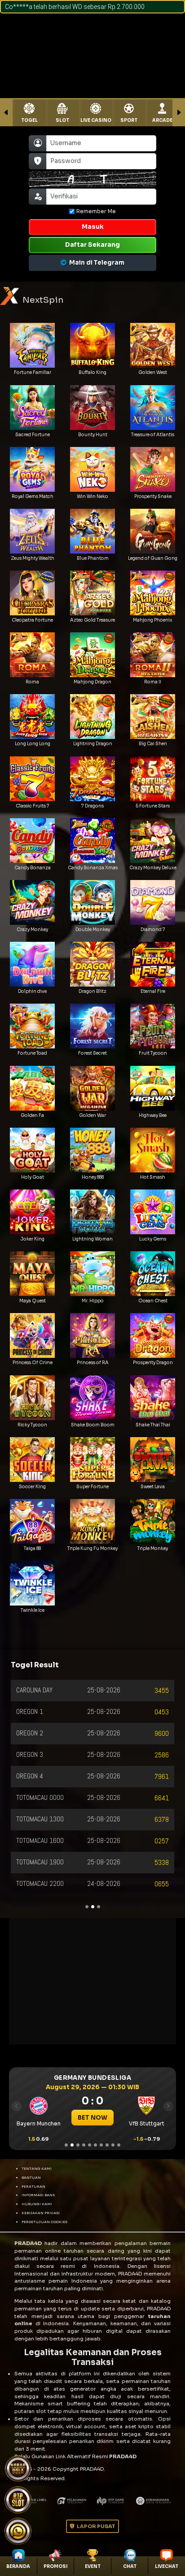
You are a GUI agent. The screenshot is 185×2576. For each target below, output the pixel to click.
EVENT (93, 2566)
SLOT (62, 120)
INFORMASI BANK (38, 2195)
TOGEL (29, 120)
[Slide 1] (66, 2145)
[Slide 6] (95, 2145)
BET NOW (92, 2118)
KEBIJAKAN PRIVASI (41, 2213)
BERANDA (18, 2566)
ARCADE (162, 120)
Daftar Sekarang (92, 245)
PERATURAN (33, 2186)
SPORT (129, 120)
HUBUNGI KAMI (37, 2204)
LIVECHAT (167, 2566)
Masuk (93, 227)
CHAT (130, 2566)
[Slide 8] (107, 2145)
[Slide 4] (84, 2145)
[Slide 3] (78, 2145)
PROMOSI (55, 2566)
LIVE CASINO (96, 120)
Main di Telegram (97, 263)
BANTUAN (31, 2177)
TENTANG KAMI (37, 2168)
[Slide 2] (72, 2145)
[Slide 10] (119, 2145)
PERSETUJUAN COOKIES (44, 2222)
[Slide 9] (113, 2145)
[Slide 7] (101, 2145)
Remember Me (96, 211)
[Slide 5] (90, 2145)
